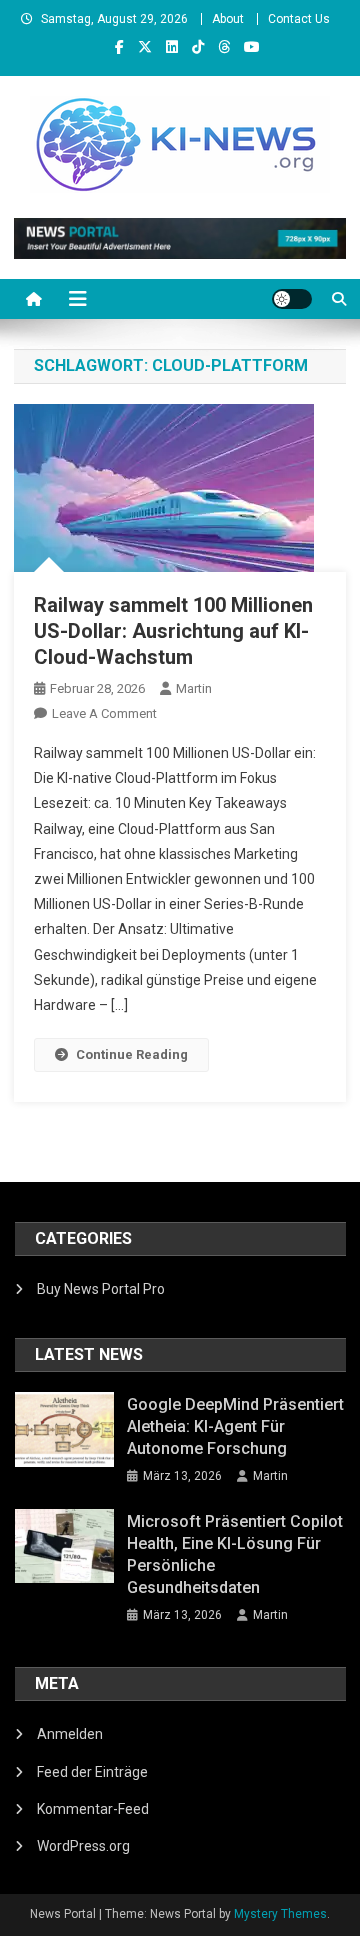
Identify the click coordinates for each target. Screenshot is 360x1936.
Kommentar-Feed (93, 1809)
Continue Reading (132, 1054)
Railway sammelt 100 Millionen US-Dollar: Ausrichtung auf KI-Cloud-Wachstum (173, 631)
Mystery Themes (280, 1914)
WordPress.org (83, 1846)
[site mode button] (292, 299)
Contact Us (299, 19)
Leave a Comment (104, 713)
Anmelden (70, 1734)
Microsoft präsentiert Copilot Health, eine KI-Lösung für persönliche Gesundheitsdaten (235, 1554)
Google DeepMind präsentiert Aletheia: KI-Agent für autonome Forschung (235, 1426)
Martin (194, 688)
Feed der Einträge (92, 1772)
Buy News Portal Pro (101, 1289)
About (228, 19)
